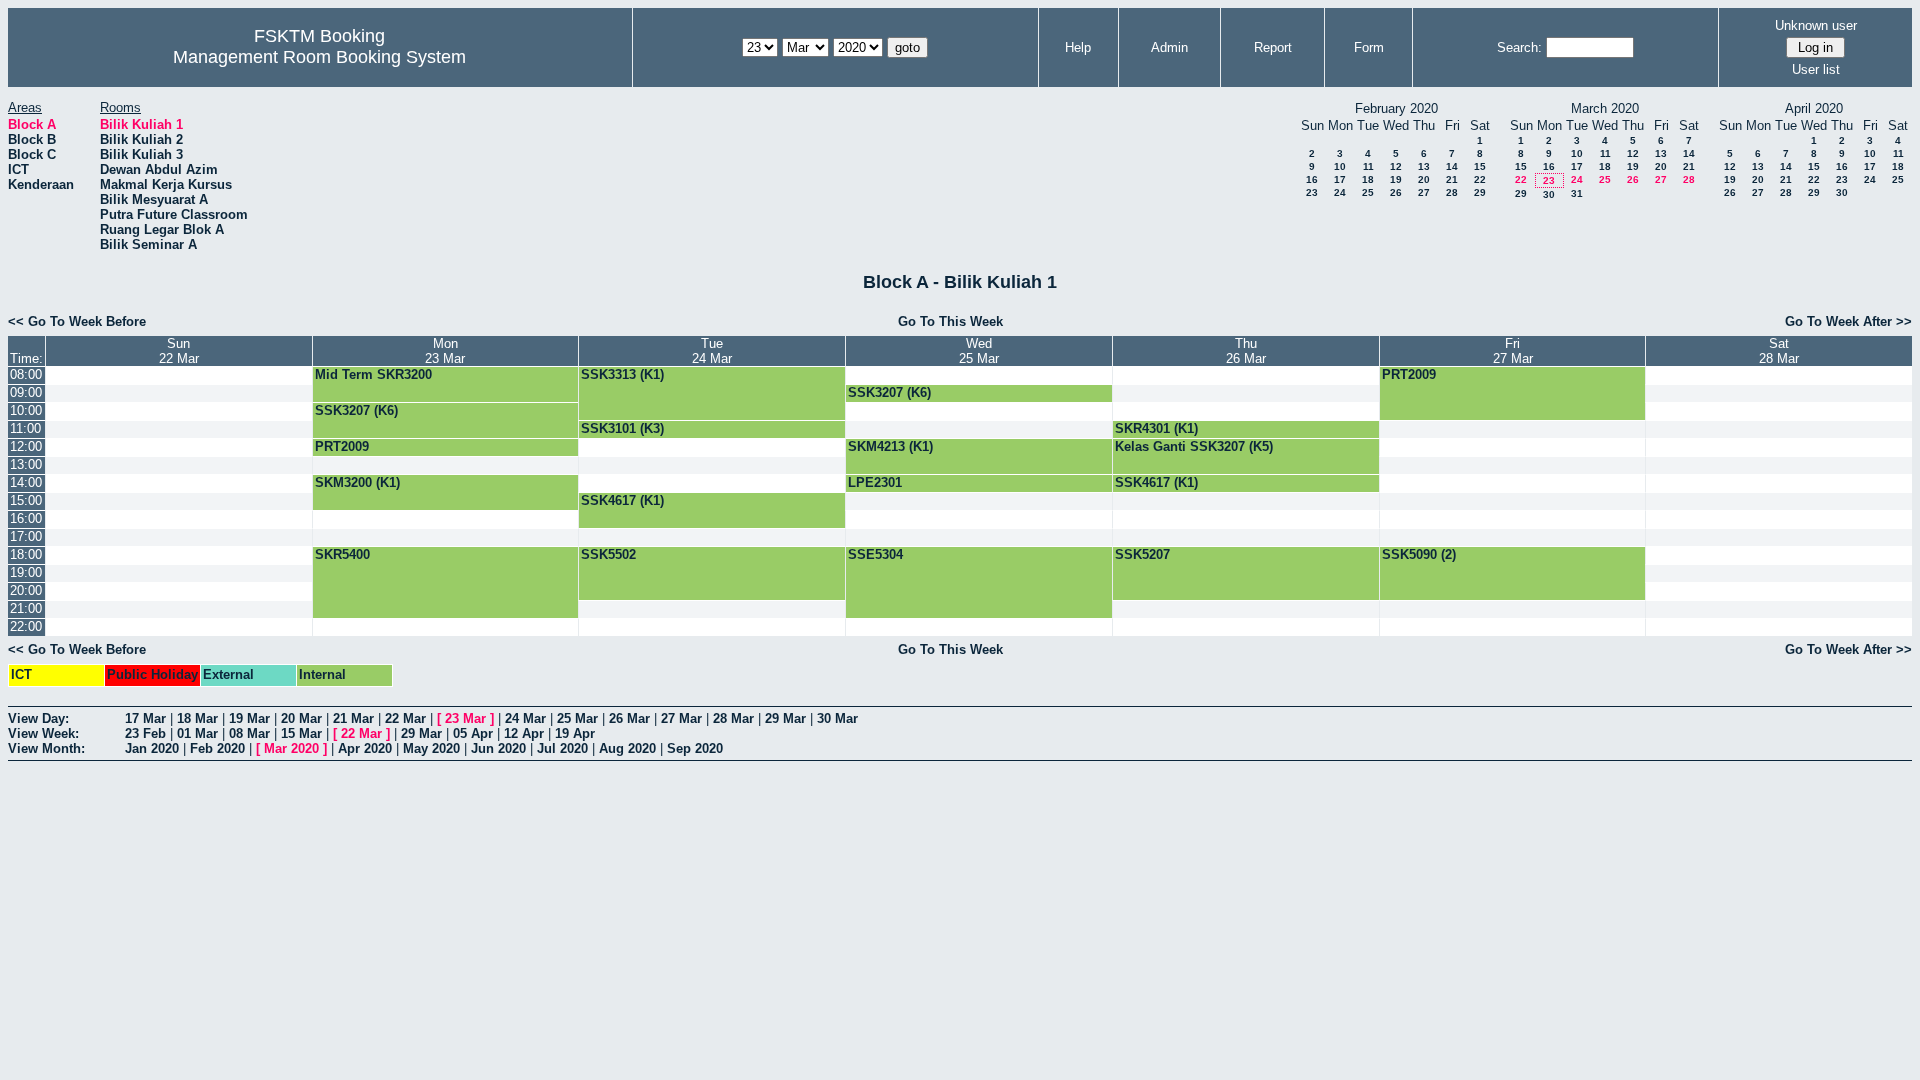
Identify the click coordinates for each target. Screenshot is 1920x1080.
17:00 (26, 536)
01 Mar (197, 733)
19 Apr (575, 733)
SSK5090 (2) (1419, 554)
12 (1396, 166)
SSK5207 (1142, 554)
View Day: (38, 718)
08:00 (26, 374)
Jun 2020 (498, 748)
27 (1424, 192)
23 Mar (465, 718)
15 (1480, 166)
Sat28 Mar (1779, 351)
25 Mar (577, 718)
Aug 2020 (627, 748)
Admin (1169, 47)
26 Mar (629, 718)
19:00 (26, 572)
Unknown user (1816, 25)
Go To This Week (950, 321)
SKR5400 (342, 554)
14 (1452, 166)
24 (1340, 192)
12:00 (26, 446)
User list (1816, 69)
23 (1312, 192)
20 (1424, 179)
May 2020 (431, 748)
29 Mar (785, 718)
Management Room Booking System (319, 57)
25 (1368, 192)
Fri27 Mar (1513, 351)
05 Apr (473, 733)
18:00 (26, 554)
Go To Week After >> (1848, 321)
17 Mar (145, 718)
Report (1273, 47)
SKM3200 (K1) (357, 482)
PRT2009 (1409, 374)
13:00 (26, 464)
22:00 (26, 626)
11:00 (25, 428)
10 (1340, 166)
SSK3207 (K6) (889, 392)
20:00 (26, 590)
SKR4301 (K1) (1156, 428)
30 (1549, 194)
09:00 (26, 392)
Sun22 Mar (179, 351)
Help (1078, 47)
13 (1424, 166)
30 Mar (837, 718)
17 (1340, 179)
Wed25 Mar (979, 351)
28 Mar (733, 718)
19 (1396, 179)
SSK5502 (608, 554)
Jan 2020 (152, 748)
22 (1480, 179)
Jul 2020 (562, 748)
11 (1368, 166)
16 (1312, 179)
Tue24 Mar (712, 351)
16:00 (26, 518)
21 (1452, 179)
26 (1396, 192)
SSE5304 (875, 554)
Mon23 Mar (445, 351)
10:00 (26, 410)
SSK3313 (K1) (622, 374)
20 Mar (301, 718)
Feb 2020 (217, 748)
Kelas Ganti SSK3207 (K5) (1194, 446)
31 (1577, 193)
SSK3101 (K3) (622, 428)
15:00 (26, 500)
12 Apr (524, 733)
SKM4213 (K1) (890, 446)
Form (1369, 47)
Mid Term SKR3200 (373, 374)
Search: (1519, 47)
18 (1368, 179)
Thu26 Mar (1246, 351)
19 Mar (249, 718)
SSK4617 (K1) (1156, 482)
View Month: (46, 748)
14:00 (26, 482)
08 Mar (249, 733)
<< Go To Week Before (77, 321)
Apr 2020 (365, 748)
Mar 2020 (291, 748)
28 (1452, 192)
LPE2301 (875, 482)
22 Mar (405, 718)
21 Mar (353, 718)
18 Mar (197, 718)
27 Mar (681, 718)
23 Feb (145, 733)
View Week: (43, 733)
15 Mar (301, 733)
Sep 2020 (695, 748)
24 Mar (525, 718)
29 (1480, 192)
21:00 (26, 608)
